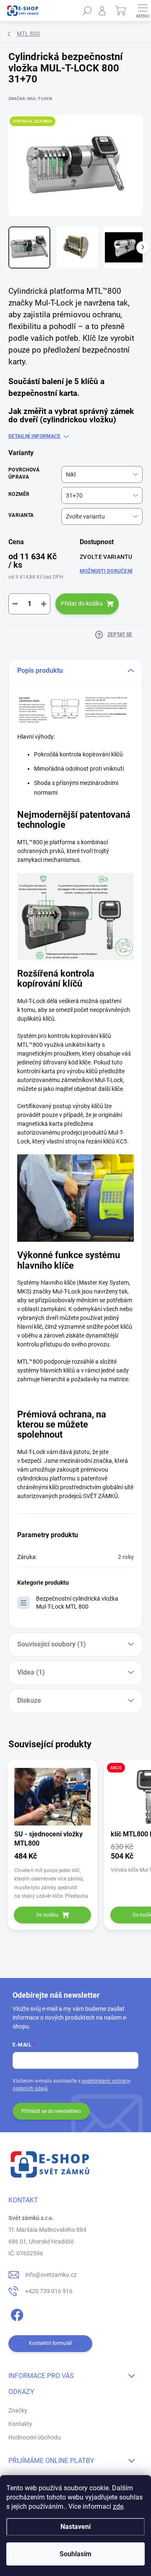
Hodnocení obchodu (35, 2437)
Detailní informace (34, 436)
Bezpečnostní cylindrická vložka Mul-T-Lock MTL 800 (77, 1603)
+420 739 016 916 (49, 2291)
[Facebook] (16, 2314)
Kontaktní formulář (51, 2343)
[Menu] (143, 11)
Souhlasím (75, 2554)
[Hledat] (87, 11)
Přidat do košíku (82, 603)
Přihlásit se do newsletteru (51, 2111)
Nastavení (75, 2527)
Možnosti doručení (106, 571)
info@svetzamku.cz (51, 2275)
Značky (18, 2410)
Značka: (30, 99)
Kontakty (20, 2424)
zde (118, 2506)
